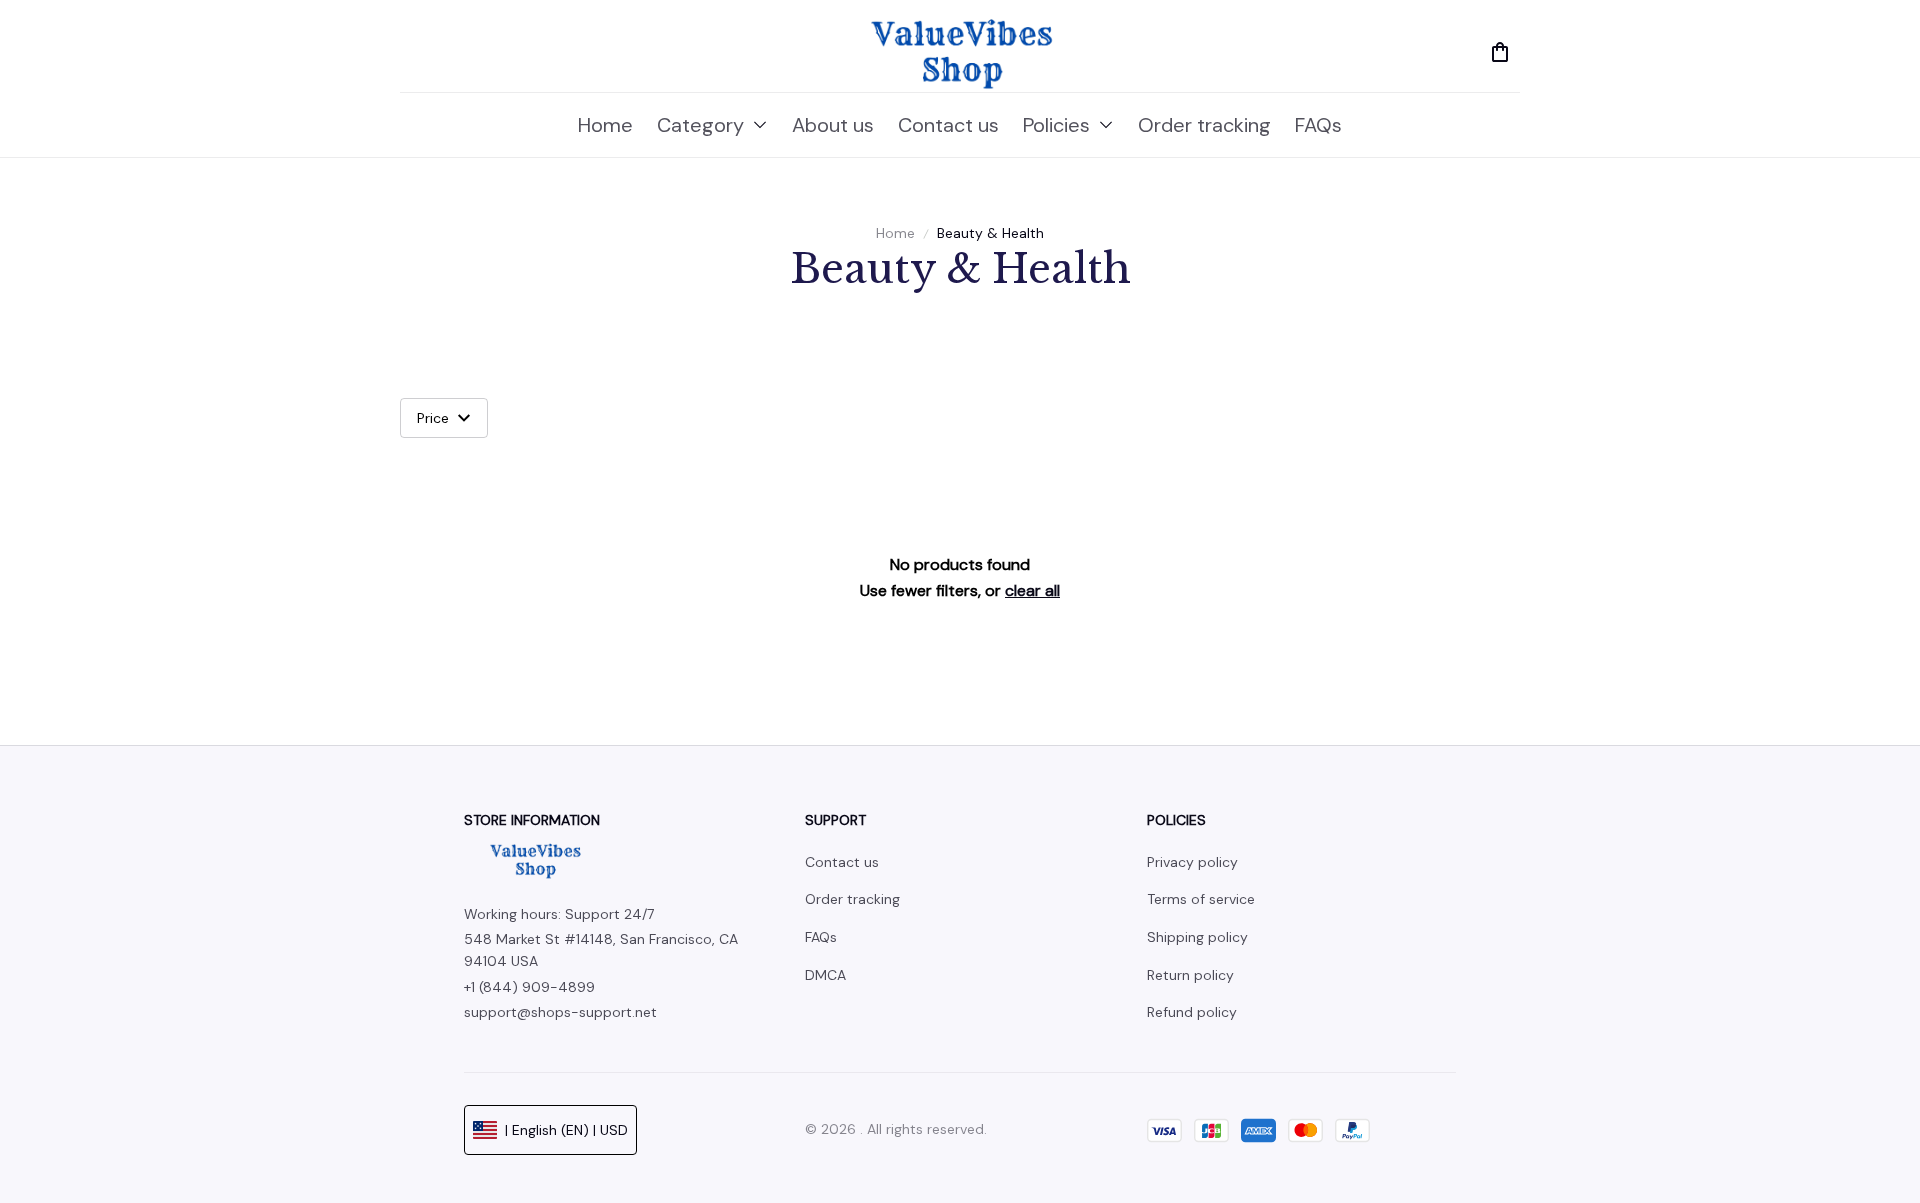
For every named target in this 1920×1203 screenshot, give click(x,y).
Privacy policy (1192, 862)
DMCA (825, 975)
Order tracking (852, 899)
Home (895, 233)
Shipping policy (1197, 937)
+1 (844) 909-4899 (529, 987)
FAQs (821, 937)
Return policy (1190, 975)
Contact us (842, 862)
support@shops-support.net (560, 1012)
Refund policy (1192, 1012)
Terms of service (1201, 899)
